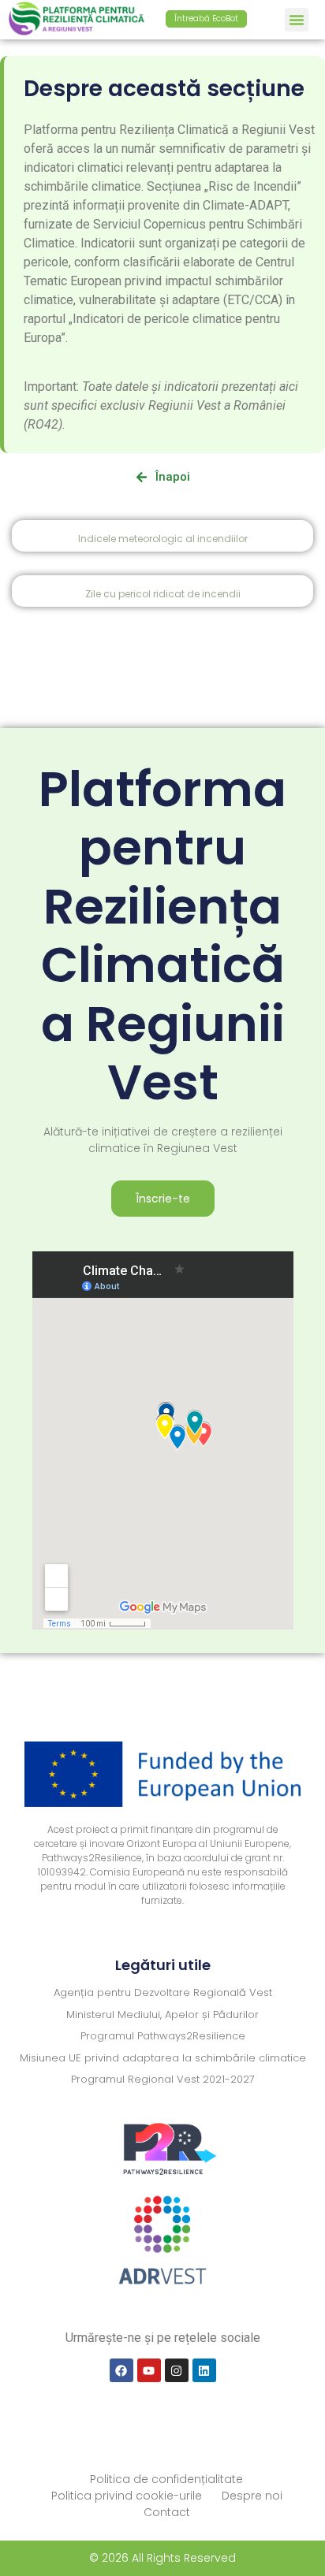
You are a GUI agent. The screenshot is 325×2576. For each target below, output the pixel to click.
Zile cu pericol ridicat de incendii (163, 594)
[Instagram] (177, 2370)
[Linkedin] (204, 2370)
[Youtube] (149, 2370)
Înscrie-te (163, 1199)
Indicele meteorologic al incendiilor (163, 539)
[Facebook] (121, 2370)
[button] (297, 20)
